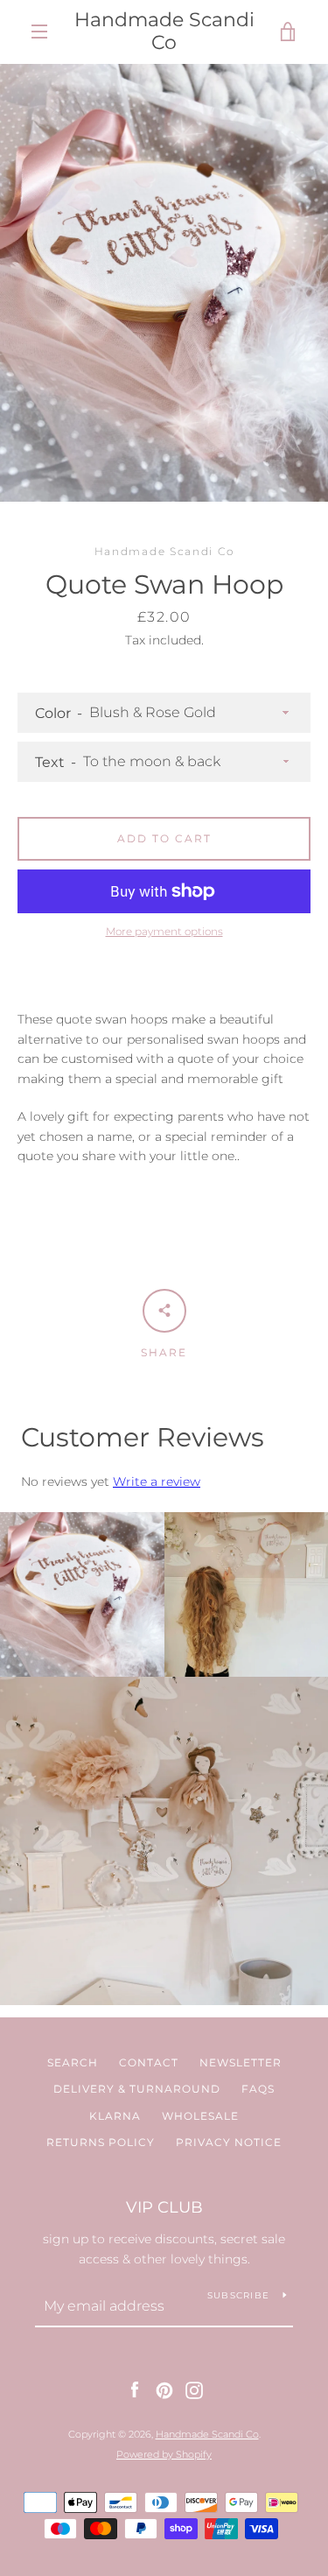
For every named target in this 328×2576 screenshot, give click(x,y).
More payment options (164, 931)
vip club (164, 2207)
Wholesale (200, 2116)
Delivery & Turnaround (137, 2089)
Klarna (115, 2116)
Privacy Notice (229, 2142)
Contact (149, 2062)
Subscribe (238, 2295)
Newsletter (241, 2062)
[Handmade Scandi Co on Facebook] (135, 2389)
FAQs (258, 2089)
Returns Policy (101, 2142)
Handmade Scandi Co (164, 32)
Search (73, 2062)
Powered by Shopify (164, 2454)
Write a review (157, 1482)
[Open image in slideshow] (164, 283)
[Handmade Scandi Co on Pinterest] (164, 2389)
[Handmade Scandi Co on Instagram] (194, 2389)
